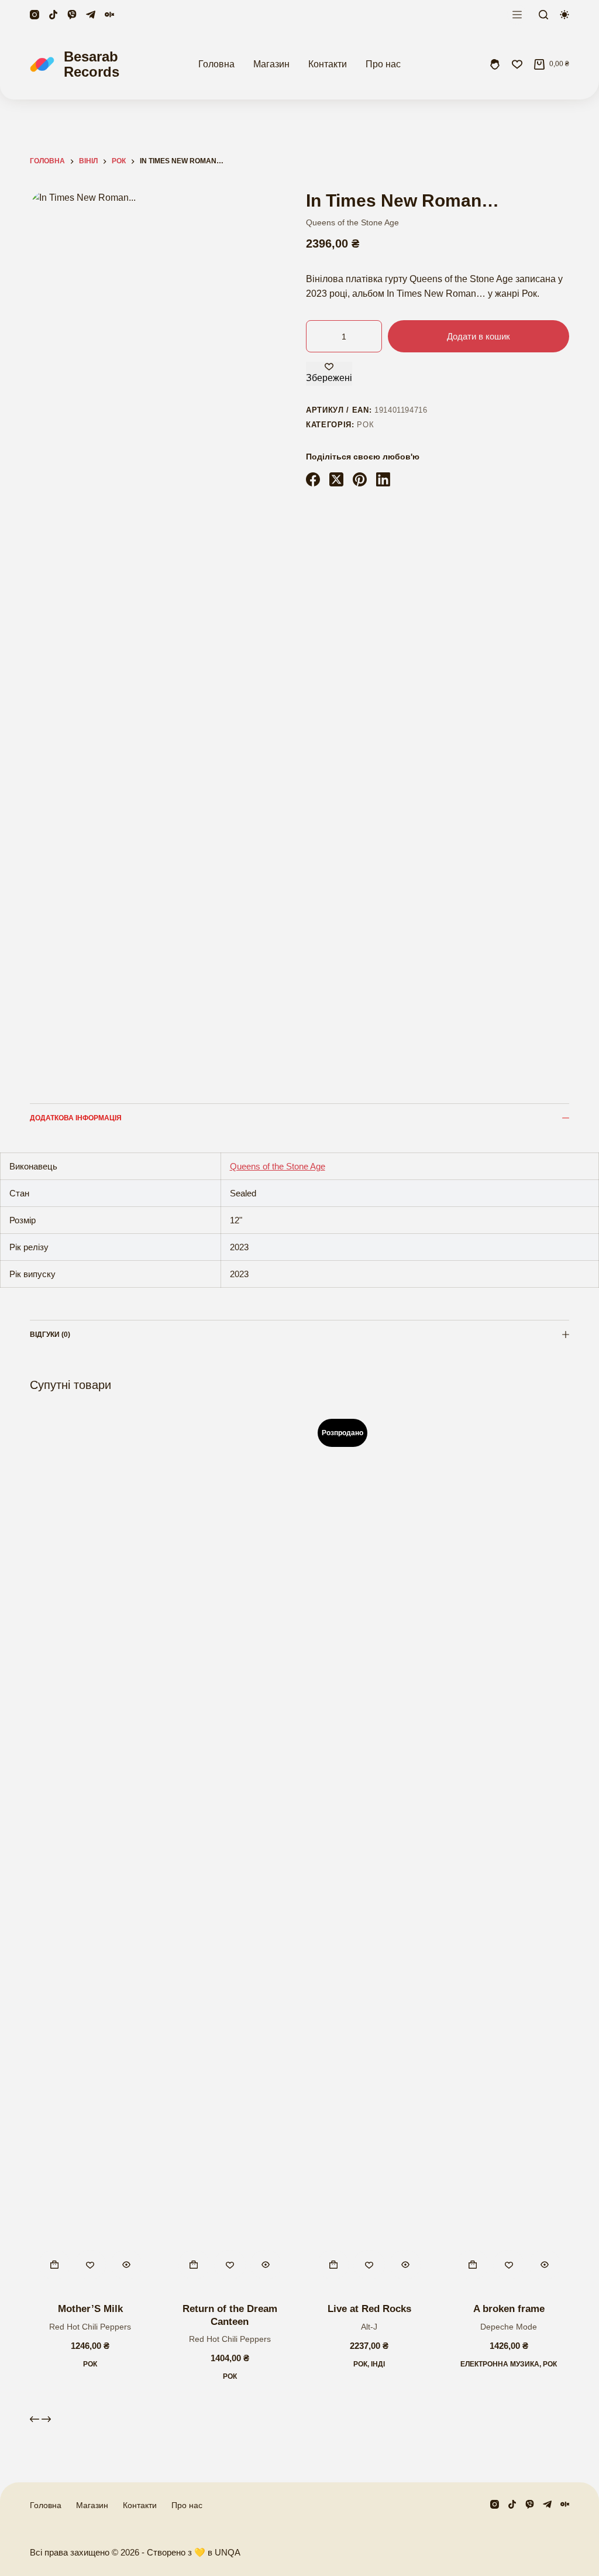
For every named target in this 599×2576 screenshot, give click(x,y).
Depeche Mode (509, 2327)
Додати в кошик (478, 336)
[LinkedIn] (383, 479)
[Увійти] (495, 64)
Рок (365, 425)
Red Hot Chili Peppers (90, 2327)
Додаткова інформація (76, 1118)
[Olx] (109, 15)
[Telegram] (91, 15)
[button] (54, 2265)
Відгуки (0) (50, 1335)
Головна (216, 64)
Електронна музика (500, 2364)
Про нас (383, 64)
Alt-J (369, 2327)
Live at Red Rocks (369, 2309)
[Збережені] (517, 64)
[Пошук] (543, 15)
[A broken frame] (508, 1849)
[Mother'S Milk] (90, 1849)
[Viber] (72, 15)
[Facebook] (313, 479)
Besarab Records (92, 64)
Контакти (328, 64)
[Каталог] (517, 15)
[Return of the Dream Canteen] (230, 1849)
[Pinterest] (360, 479)
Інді (378, 2364)
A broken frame (509, 2309)
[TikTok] (53, 15)
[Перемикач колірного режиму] (564, 15)
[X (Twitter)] (336, 479)
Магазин (271, 64)
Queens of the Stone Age (352, 222)
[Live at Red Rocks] (369, 1849)
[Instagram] (35, 15)
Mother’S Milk (90, 2309)
